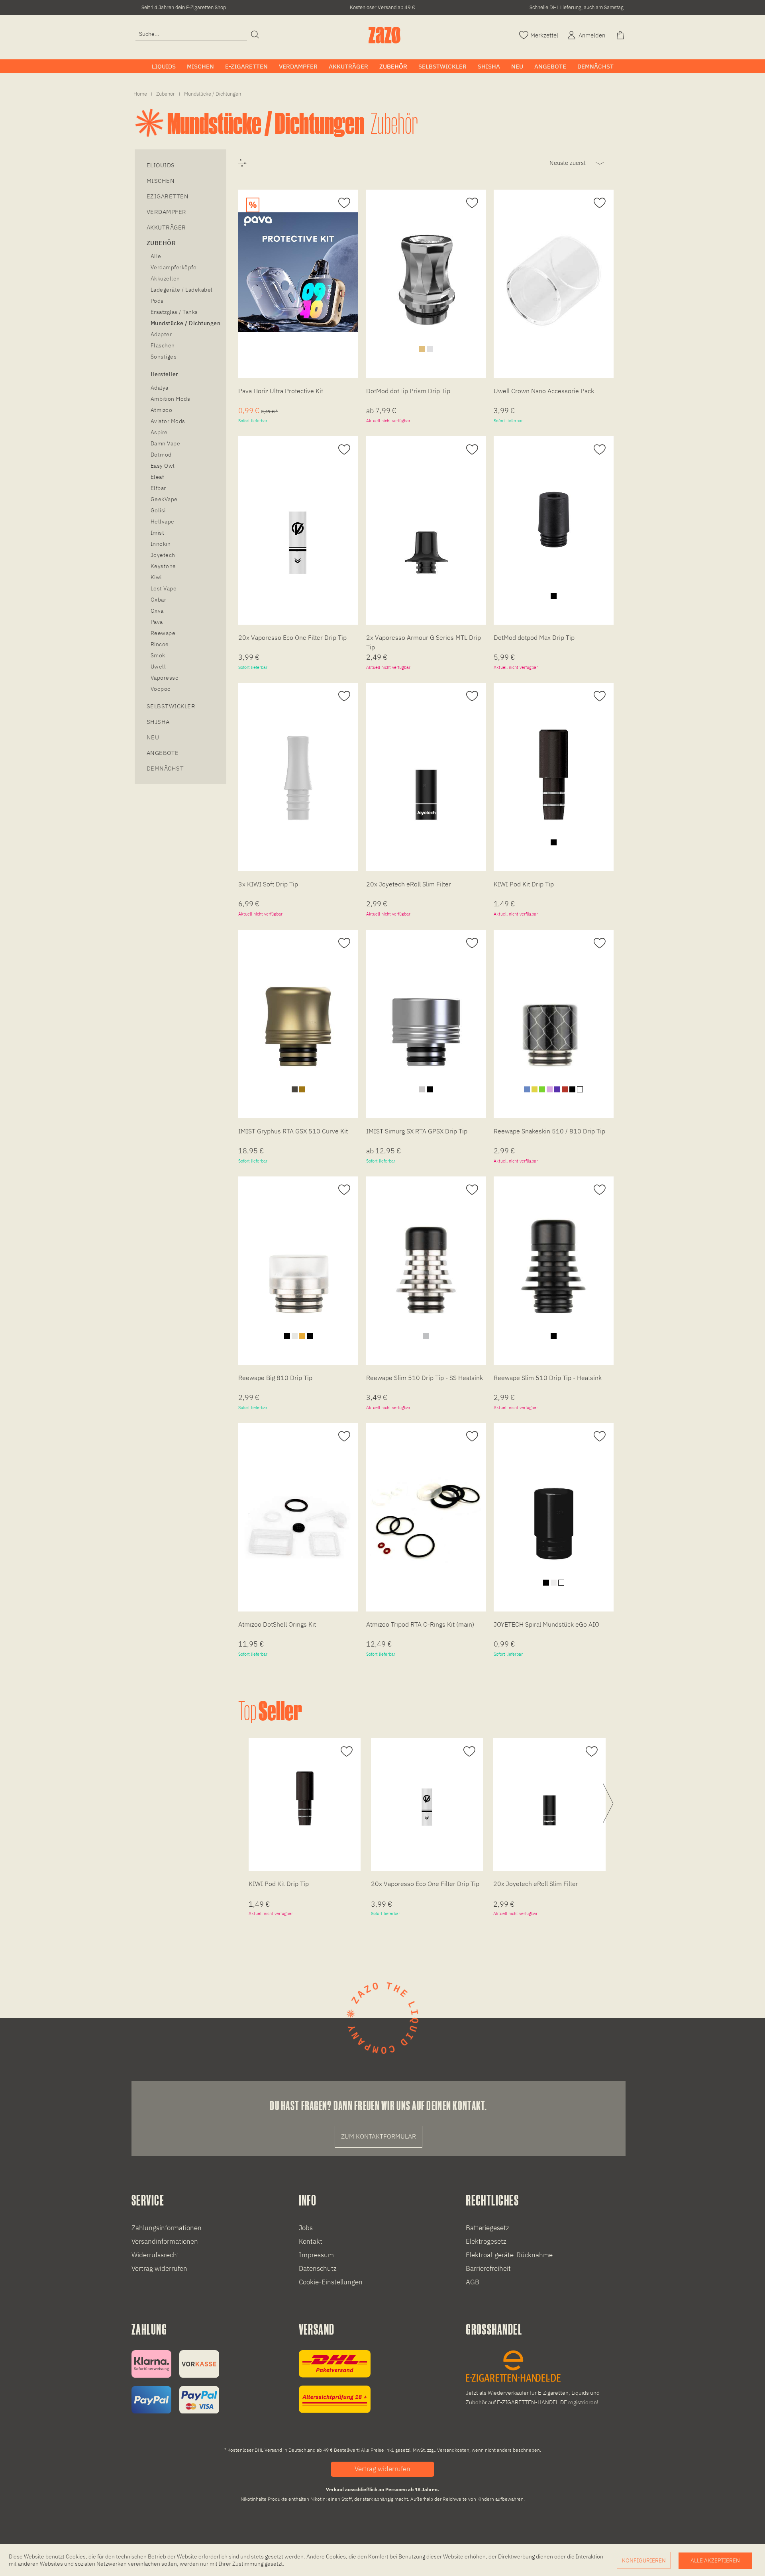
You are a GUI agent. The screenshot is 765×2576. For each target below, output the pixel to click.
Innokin (161, 544)
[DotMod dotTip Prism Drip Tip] (426, 272)
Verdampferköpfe (174, 267)
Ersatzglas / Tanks (174, 312)
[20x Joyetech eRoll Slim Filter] (426, 766)
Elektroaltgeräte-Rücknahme (509, 2255)
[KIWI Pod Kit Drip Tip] (554, 766)
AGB (473, 2282)
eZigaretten (168, 196)
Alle (156, 256)
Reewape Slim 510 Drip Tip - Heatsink (548, 1378)
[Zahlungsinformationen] (175, 2382)
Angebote (163, 753)
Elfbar (158, 488)
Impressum (316, 2255)
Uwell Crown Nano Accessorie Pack (544, 391)
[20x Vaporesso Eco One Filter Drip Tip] (298, 519)
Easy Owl (163, 466)
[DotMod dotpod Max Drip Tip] (554, 519)
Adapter (161, 334)
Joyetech (163, 555)
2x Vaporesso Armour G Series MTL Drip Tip (424, 642)
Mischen (161, 181)
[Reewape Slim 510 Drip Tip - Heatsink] (554, 1259)
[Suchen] (255, 35)
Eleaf (157, 477)
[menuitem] (191, 34)
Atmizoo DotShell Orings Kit (277, 1624)
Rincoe (160, 644)
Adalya (160, 388)
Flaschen (163, 345)
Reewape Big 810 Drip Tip (275, 1378)
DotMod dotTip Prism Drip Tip (408, 391)
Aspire (159, 432)
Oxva (157, 611)
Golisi (158, 510)
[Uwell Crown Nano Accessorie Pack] (554, 272)
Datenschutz (318, 2268)
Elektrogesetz (486, 2241)
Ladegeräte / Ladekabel (182, 290)
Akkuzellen (165, 278)
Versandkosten (453, 2450)
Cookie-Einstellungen (331, 2282)
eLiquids (161, 165)
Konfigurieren (644, 2560)
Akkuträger (166, 227)
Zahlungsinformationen (167, 2228)
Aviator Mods (168, 421)
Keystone (163, 566)
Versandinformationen (165, 2241)
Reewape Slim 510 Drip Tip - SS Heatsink (425, 1378)
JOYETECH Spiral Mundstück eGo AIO (546, 1624)
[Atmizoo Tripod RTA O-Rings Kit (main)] (426, 1506)
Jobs (306, 2228)
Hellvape (163, 521)
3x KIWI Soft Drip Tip (268, 884)
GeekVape (164, 499)
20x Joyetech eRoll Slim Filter (409, 884)
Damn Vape (165, 443)
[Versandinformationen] (335, 2381)
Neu (153, 737)
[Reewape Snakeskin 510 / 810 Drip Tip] (554, 1013)
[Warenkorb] (621, 34)
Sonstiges (164, 357)
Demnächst (165, 768)
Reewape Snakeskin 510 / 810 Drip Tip (549, 1131)
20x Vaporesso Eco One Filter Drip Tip (292, 637)
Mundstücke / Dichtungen (185, 323)
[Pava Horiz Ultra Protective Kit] (298, 272)
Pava (157, 622)
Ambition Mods (170, 399)
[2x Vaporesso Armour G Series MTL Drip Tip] (426, 519)
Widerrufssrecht (155, 2255)
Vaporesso (165, 678)
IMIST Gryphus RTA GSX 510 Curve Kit (293, 1131)
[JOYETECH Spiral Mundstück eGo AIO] (554, 1506)
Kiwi (156, 577)
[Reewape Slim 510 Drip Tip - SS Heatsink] (426, 1259)
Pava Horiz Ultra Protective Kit (281, 391)
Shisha (158, 722)
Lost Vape (164, 588)
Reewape (163, 633)
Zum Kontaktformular (379, 2136)
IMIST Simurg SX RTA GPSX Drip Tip (417, 1131)
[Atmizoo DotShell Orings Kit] (298, 1506)
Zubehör (161, 243)
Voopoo (161, 689)
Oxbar (158, 600)
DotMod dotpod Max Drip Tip (534, 637)
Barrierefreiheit (488, 2268)
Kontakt (311, 2241)
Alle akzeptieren (715, 2560)
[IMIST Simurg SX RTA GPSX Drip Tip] (426, 1013)
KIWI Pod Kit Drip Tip (524, 884)
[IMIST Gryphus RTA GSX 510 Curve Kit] (298, 1013)
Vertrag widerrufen (159, 2268)
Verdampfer (167, 212)
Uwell (158, 667)
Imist (157, 533)
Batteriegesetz (487, 2228)
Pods (157, 301)
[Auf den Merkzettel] (343, 203)
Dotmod (161, 455)
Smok (158, 655)
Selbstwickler (171, 706)
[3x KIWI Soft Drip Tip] (298, 766)
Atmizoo (161, 410)
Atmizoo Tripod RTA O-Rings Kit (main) (420, 1624)
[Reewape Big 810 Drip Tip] (298, 1259)
